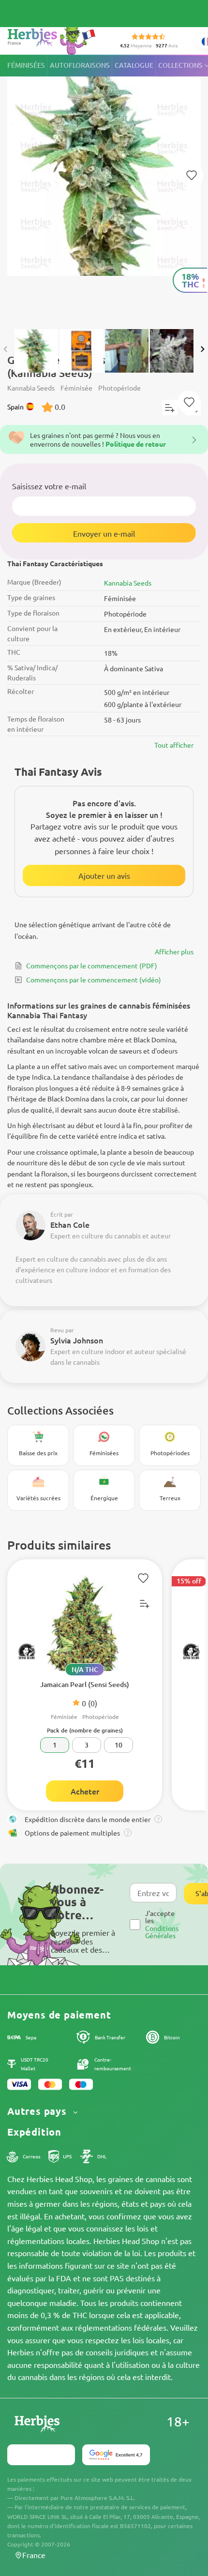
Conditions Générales (162, 1932)
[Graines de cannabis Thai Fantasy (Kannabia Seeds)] (104, 187)
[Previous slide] (6, 349)
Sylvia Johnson (77, 1340)
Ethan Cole (70, 1224)
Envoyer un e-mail (104, 533)
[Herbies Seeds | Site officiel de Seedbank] (54, 38)
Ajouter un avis (104, 875)
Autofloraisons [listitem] (80, 65)
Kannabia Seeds (128, 583)
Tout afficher (174, 745)
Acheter (85, 1791)
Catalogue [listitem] (134, 65)
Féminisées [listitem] (26, 65)
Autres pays (38, 2111)
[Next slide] (202, 349)
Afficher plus (174, 951)
